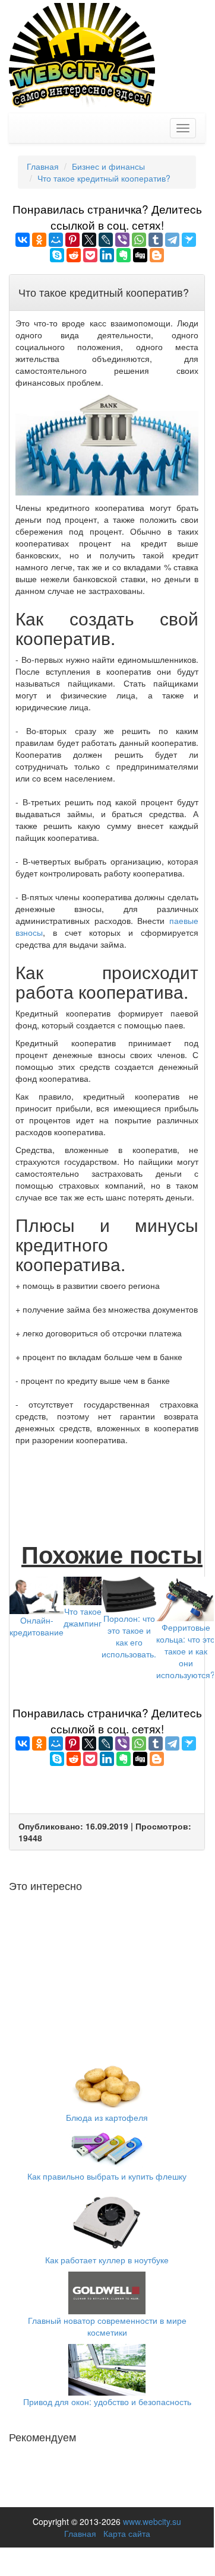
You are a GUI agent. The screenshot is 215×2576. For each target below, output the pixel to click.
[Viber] (122, 240)
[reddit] (74, 255)
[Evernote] (124, 255)
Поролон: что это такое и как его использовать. (129, 1636)
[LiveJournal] (106, 240)
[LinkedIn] (107, 255)
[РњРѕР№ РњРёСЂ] (56, 240)
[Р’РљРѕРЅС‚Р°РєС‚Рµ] (23, 240)
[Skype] (57, 255)
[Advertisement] (110, 1481)
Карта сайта (127, 2533)
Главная (80, 2533)
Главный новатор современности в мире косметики (107, 2326)
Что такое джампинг (83, 1617)
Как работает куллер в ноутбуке (107, 2260)
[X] (89, 240)
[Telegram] (172, 240)
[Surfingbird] (189, 240)
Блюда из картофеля (107, 2117)
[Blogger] (157, 255)
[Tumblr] (156, 240)
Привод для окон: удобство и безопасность (107, 2402)
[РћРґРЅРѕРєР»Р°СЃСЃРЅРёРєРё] (39, 240)
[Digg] (140, 255)
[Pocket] (90, 255)
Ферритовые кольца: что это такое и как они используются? (186, 1651)
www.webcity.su (152, 2521)
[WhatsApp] (139, 240)
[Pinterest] (72, 240)
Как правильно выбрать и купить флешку (107, 2176)
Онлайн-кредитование (37, 1626)
